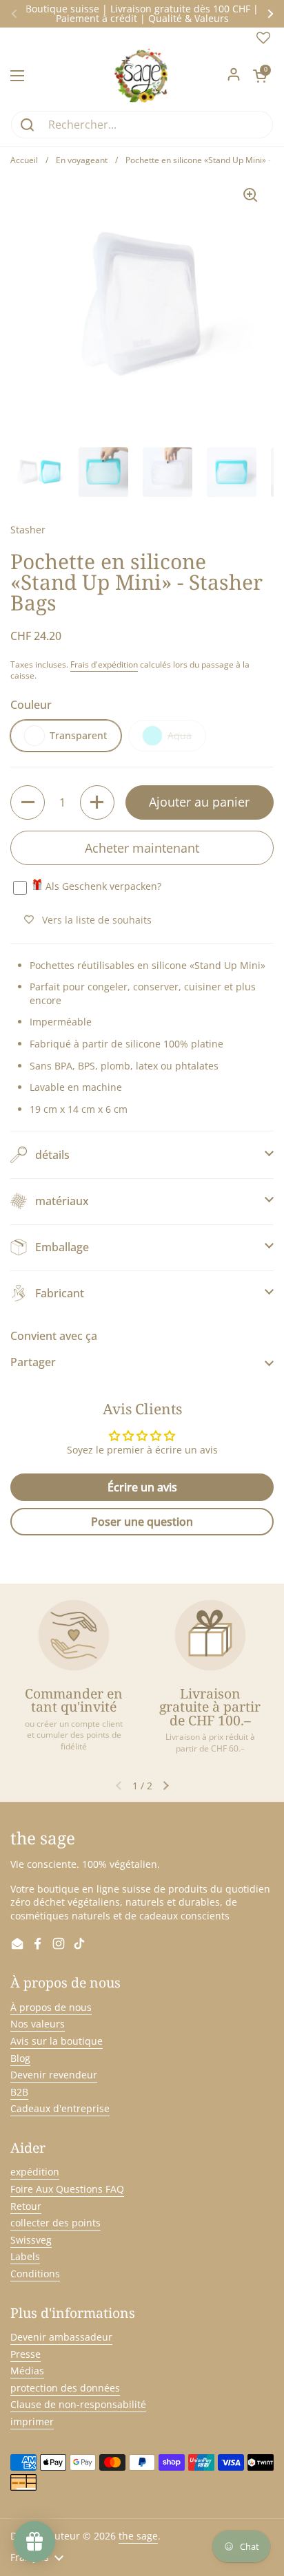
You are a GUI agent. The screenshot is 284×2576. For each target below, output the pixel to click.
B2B (19, 2092)
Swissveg (31, 2240)
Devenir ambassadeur (61, 2337)
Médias (27, 2371)
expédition (35, 2172)
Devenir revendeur (54, 2075)
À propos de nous (51, 2007)
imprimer (32, 2421)
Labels (25, 2256)
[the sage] (142, 76)
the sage (138, 2536)
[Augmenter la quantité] (97, 802)
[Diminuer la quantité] (28, 802)
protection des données (65, 2388)
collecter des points (55, 2223)
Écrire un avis (142, 1487)
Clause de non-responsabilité (78, 2404)
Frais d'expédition (104, 664)
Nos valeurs (38, 2024)
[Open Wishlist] (263, 41)
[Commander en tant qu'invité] (74, 1635)
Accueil (24, 160)
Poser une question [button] (142, 1522)
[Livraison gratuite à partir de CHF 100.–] (210, 1635)
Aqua (180, 735)
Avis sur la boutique (57, 2041)
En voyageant (82, 160)
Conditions (35, 2274)
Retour (26, 2206)
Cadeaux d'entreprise (60, 2108)
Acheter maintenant (142, 848)
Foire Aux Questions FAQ (67, 2189)
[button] (260, 76)
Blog (20, 2058)
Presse (26, 2354)
